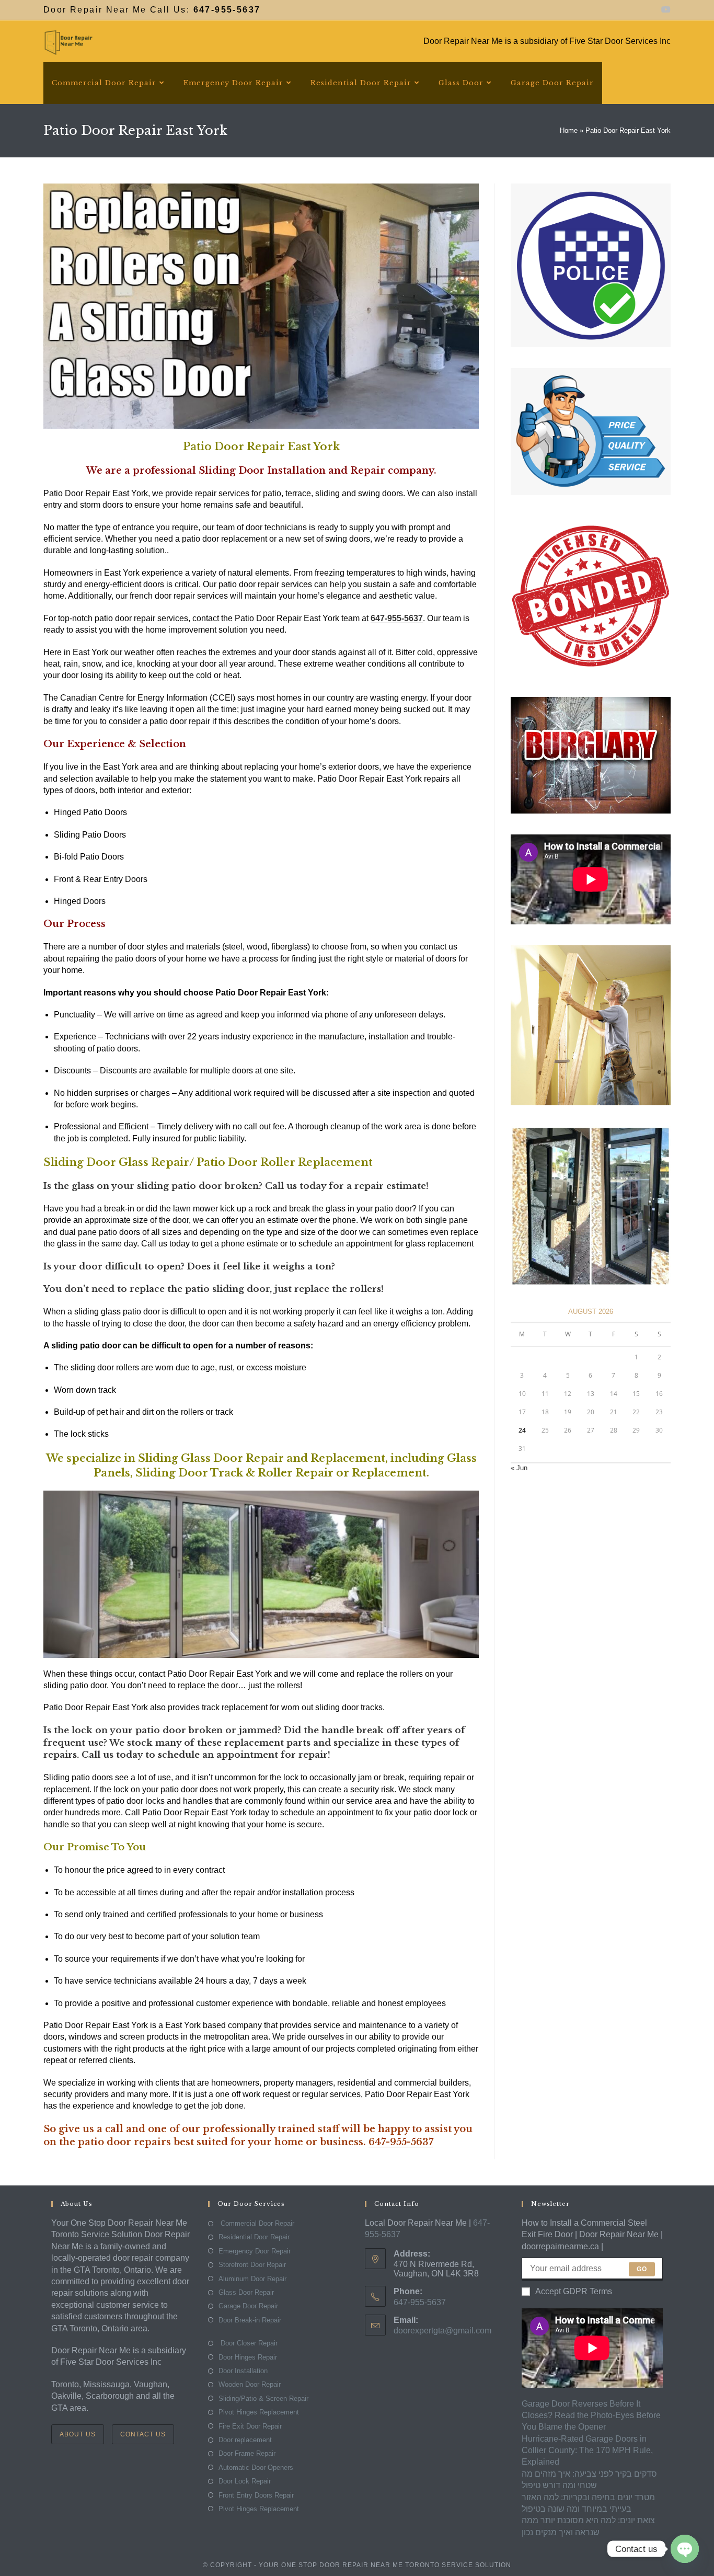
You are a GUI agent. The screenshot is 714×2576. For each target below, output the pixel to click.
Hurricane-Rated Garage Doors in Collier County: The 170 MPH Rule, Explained (587, 2451)
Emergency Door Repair (255, 2251)
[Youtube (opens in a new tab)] (664, 10)
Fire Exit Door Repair (250, 2426)
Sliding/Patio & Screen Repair (263, 2398)
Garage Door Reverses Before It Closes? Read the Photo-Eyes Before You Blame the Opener (591, 2415)
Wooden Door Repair (250, 2384)
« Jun (519, 1468)
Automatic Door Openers (256, 2468)
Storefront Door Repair (252, 2265)
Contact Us (143, 2434)
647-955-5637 (401, 2142)
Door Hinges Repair (248, 2357)
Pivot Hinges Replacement (259, 2412)
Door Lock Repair (245, 2481)
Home (569, 130)
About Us (78, 2434)
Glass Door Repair (246, 2292)
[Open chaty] (685, 2549)
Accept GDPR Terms (574, 2291)
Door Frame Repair (247, 2453)
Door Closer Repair (248, 2343)
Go (642, 2269)
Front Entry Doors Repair (256, 2495)
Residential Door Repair (254, 2237)
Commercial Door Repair (256, 2223)
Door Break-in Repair (250, 2320)
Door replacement (245, 2440)
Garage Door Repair (248, 2306)
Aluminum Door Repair (252, 2279)
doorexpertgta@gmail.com (442, 2331)
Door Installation (243, 2371)
